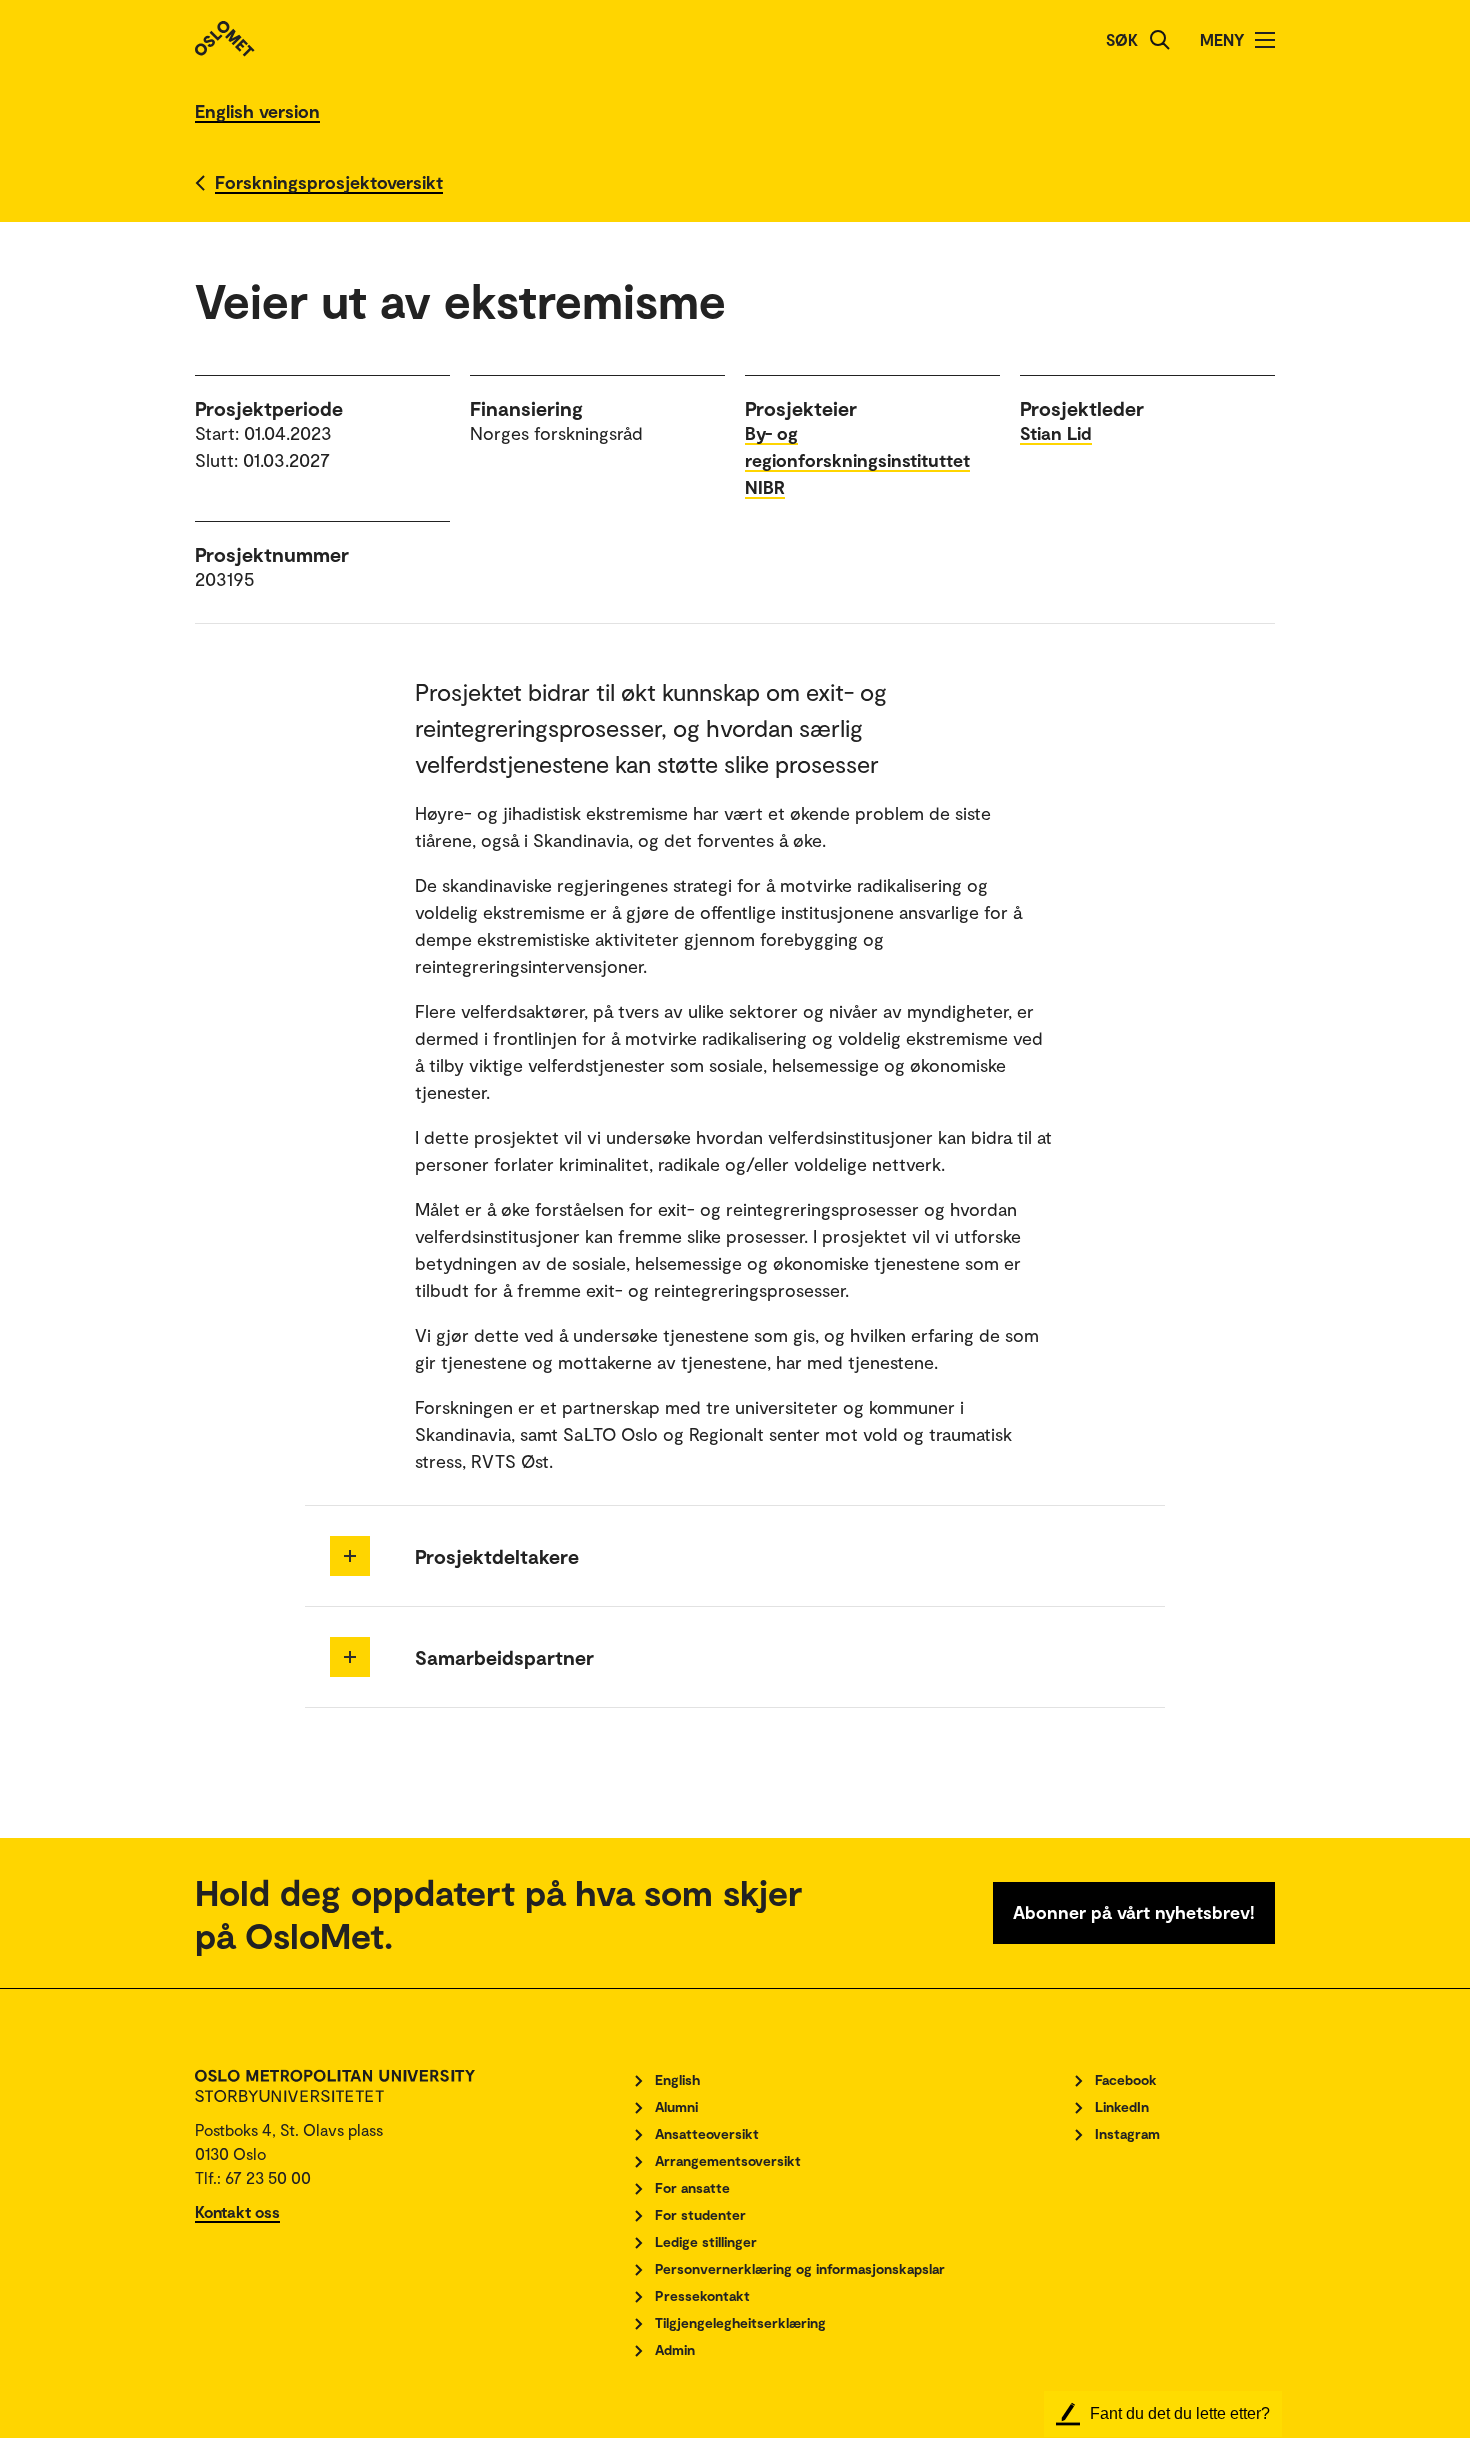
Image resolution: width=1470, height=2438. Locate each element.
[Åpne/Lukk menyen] (1265, 40)
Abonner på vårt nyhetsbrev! (1134, 1912)
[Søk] (1160, 40)
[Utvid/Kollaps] (350, 1556)
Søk (1122, 39)
